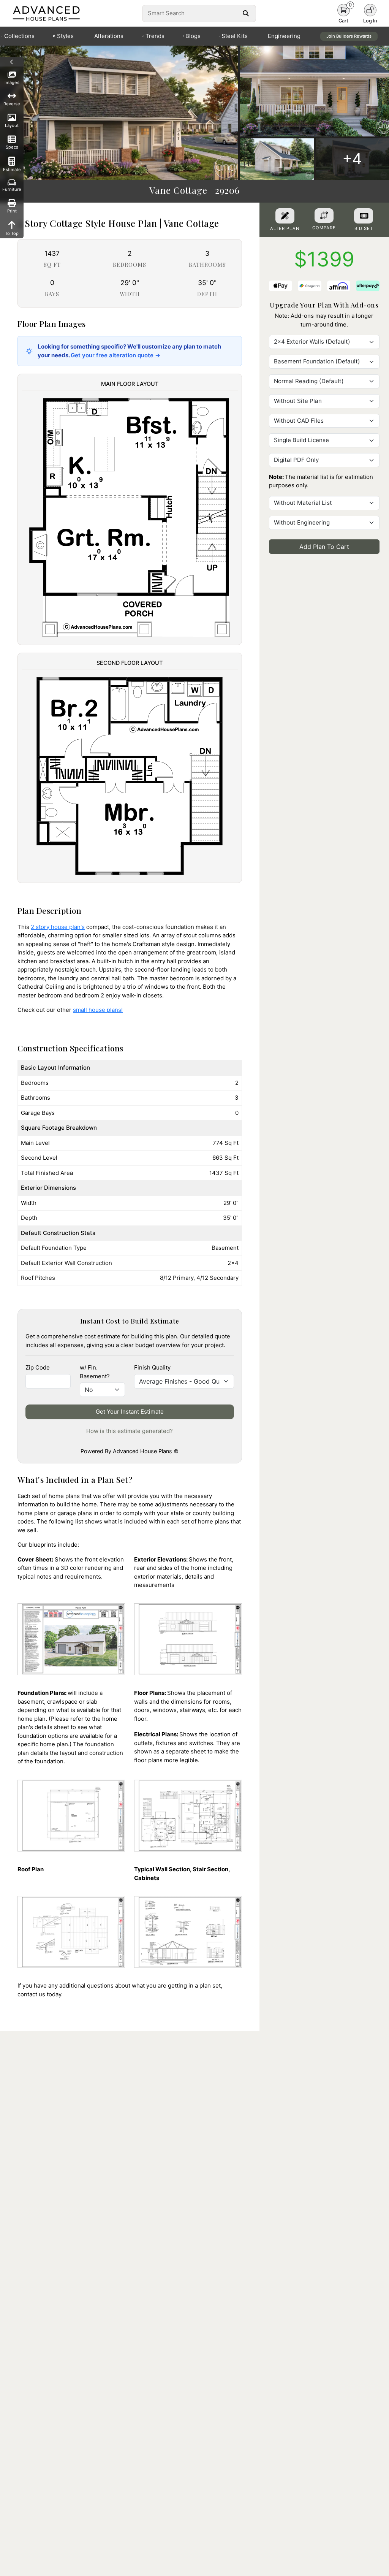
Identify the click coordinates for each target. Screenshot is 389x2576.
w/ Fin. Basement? (95, 1372)
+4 (352, 159)
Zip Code (38, 1367)
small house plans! (98, 1010)
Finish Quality (152, 1367)
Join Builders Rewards (349, 36)
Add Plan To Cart (324, 547)
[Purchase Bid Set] (364, 216)
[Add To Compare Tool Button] (324, 216)
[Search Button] (246, 13)
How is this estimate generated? (130, 1431)
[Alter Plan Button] (285, 216)
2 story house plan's (58, 927)
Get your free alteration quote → (115, 355)
